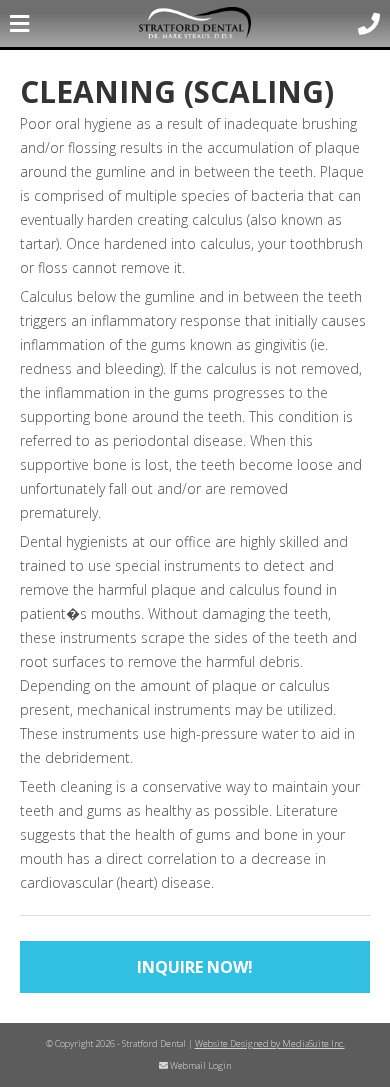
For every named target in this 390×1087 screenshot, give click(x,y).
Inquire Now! (195, 967)
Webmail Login (199, 1065)
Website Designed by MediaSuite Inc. (270, 1043)
